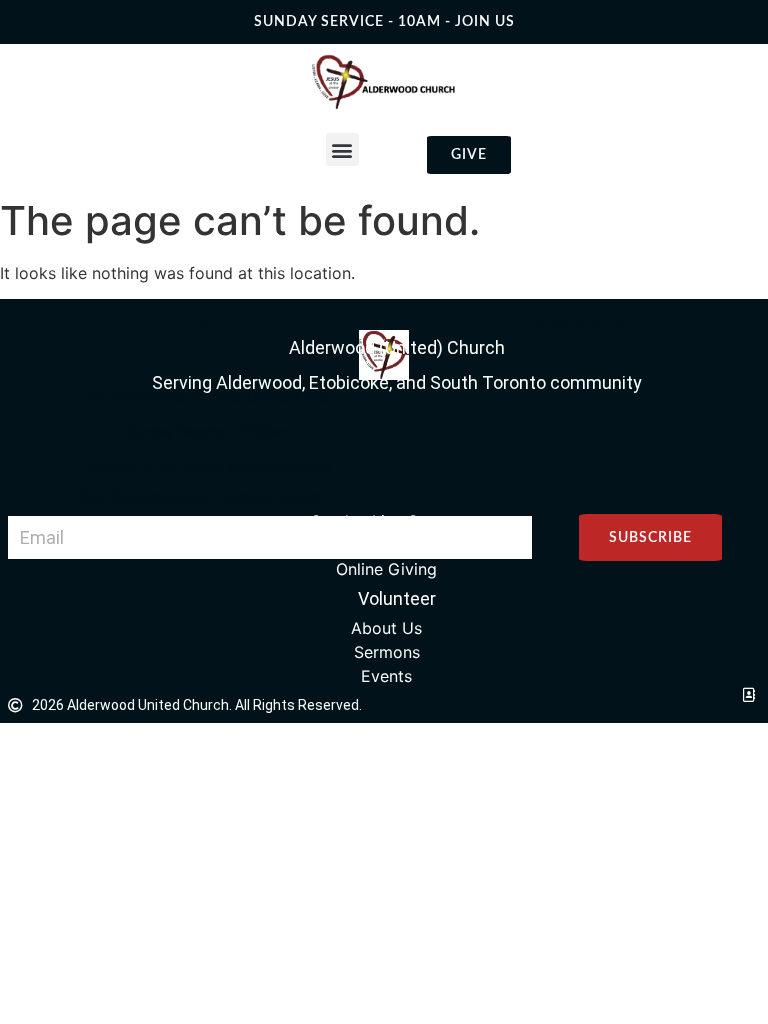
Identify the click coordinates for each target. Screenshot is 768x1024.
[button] (342, 149)
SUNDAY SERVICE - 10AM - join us (384, 22)
